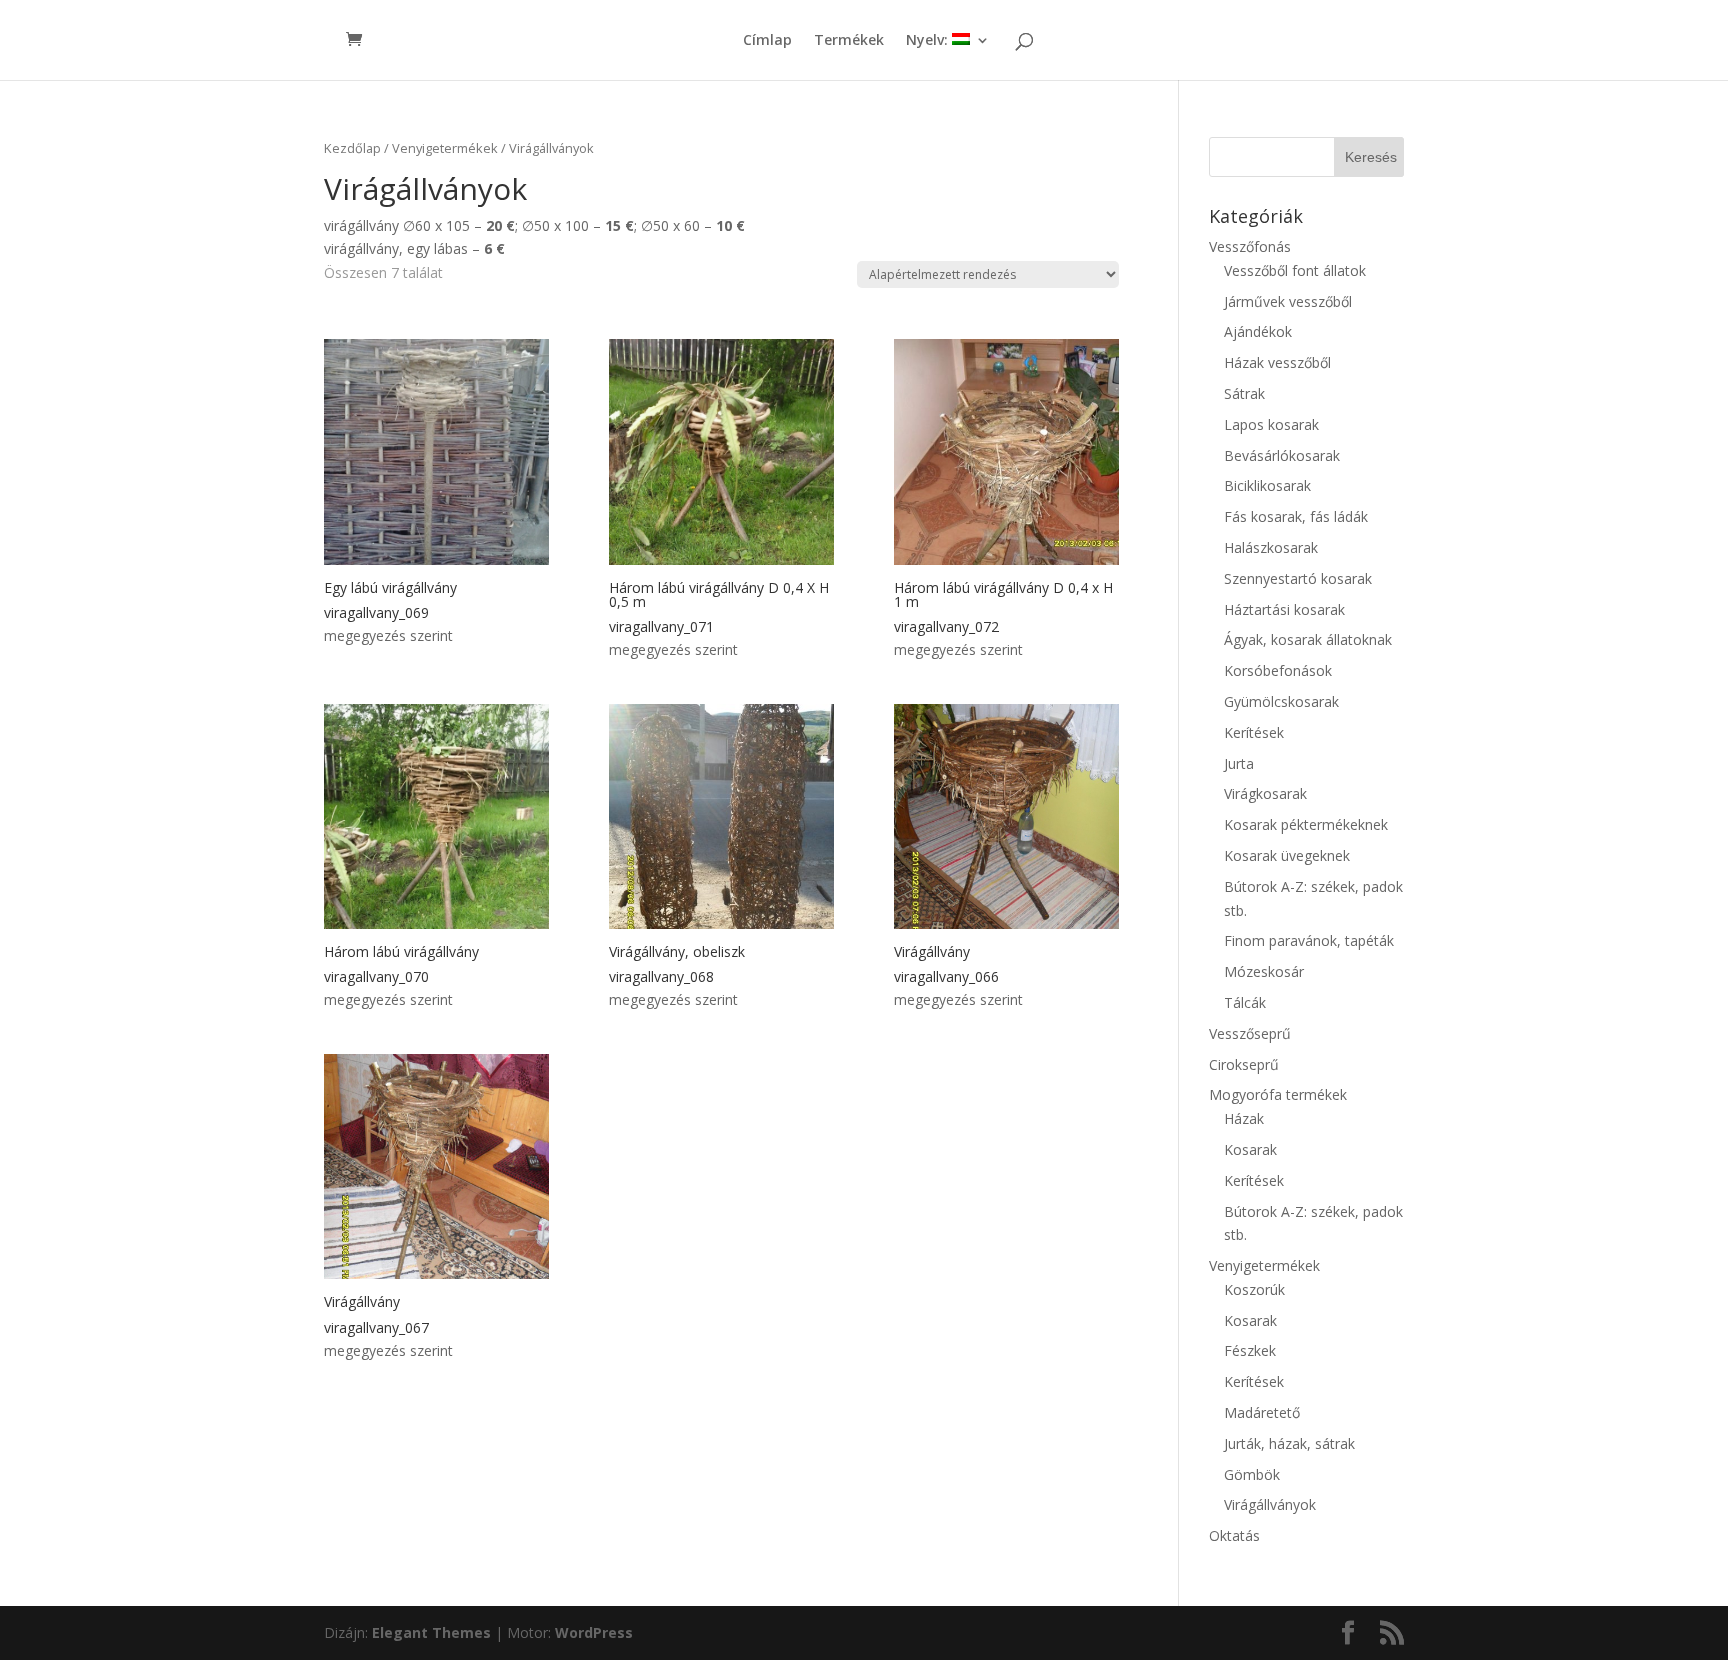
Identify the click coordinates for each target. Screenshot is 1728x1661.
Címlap (767, 41)
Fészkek (1250, 1350)
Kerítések (1254, 732)
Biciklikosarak (1267, 485)
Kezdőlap (352, 148)
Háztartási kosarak (1284, 609)
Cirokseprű (1244, 1064)
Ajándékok (1258, 331)
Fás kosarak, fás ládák (1296, 516)
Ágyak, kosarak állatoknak (1308, 639)
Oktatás (1234, 1535)
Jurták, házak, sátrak (1289, 1443)
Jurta (1239, 763)
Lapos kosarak (1271, 424)
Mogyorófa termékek (1278, 1094)
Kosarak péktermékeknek (1306, 824)
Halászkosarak (1271, 547)
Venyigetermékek (445, 148)
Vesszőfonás (1250, 246)
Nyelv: (929, 41)
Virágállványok (1270, 1504)
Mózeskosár (1264, 971)
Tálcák (1245, 1002)
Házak (1244, 1118)
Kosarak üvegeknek (1287, 855)
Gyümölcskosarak (1281, 701)
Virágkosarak (1265, 793)
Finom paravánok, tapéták (1309, 940)
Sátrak (1244, 393)
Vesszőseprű (1250, 1033)
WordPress (594, 1632)
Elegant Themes (431, 1632)
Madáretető (1262, 1412)
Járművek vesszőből (1288, 301)
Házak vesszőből (1277, 362)
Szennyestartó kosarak (1298, 578)
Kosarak (1250, 1149)
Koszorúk (1254, 1289)
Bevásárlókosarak (1282, 455)
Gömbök (1252, 1474)
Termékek (849, 41)
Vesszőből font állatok (1295, 270)
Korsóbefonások (1278, 670)
